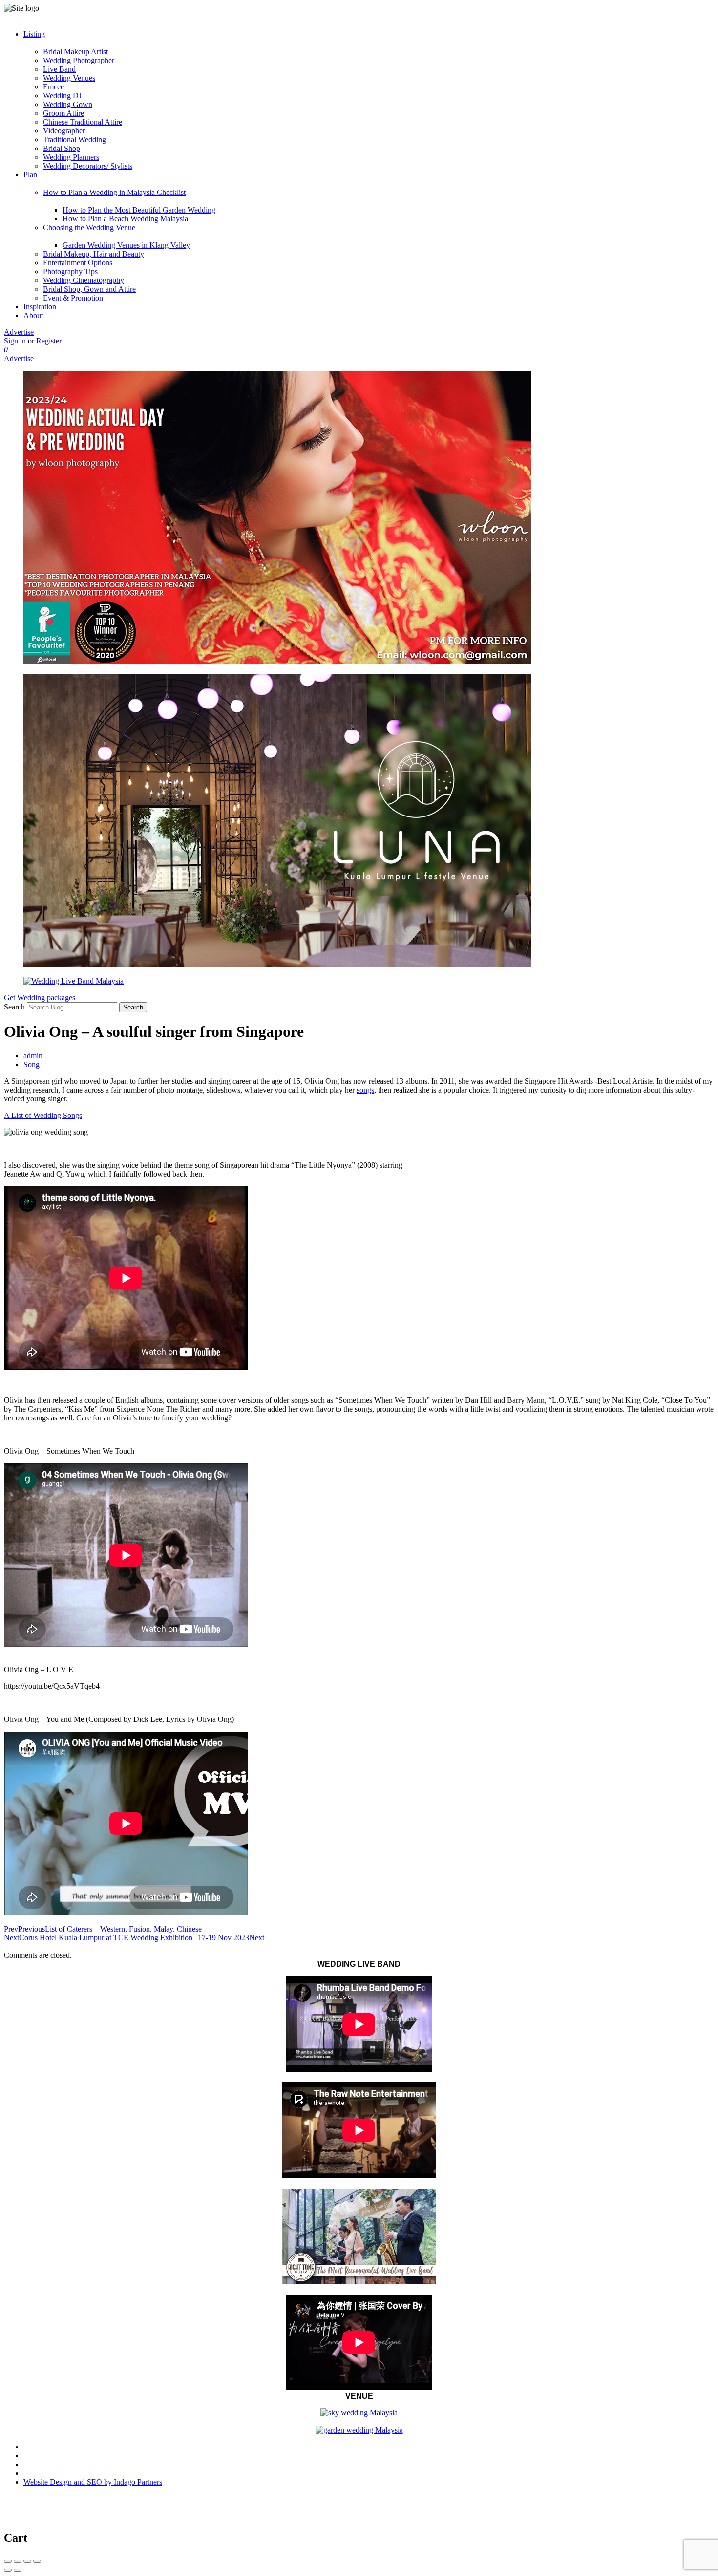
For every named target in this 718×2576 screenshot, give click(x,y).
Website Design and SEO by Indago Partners (93, 2482)
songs (365, 1090)
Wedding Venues (69, 78)
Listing (34, 34)
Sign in (16, 341)
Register (49, 341)
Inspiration (40, 307)
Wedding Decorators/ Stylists (88, 166)
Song (32, 1064)
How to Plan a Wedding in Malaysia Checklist (114, 192)
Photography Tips (70, 271)
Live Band (59, 69)
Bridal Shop (62, 148)
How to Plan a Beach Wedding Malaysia (125, 219)
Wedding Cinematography (84, 280)
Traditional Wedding (74, 140)
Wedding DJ (62, 96)
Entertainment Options (78, 263)
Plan (30, 175)
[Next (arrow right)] (18, 2570)
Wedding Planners (71, 157)
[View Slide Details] (277, 661)
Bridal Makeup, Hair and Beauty (94, 254)
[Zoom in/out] (37, 2561)
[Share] (18, 2561)
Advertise (19, 332)
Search (14, 1007)
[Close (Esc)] (8, 2561)
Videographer (64, 131)
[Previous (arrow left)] (8, 2570)
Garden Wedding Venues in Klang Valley (126, 245)
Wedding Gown (68, 104)
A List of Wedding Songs (43, 1115)
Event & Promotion (73, 298)
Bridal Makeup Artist (75, 52)
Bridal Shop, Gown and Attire (89, 289)
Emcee (53, 87)
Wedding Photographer (79, 60)
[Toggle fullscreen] (27, 2561)
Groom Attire (63, 113)
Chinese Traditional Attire (83, 122)
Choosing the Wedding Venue (89, 227)
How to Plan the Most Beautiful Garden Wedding (139, 210)
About (33, 315)
